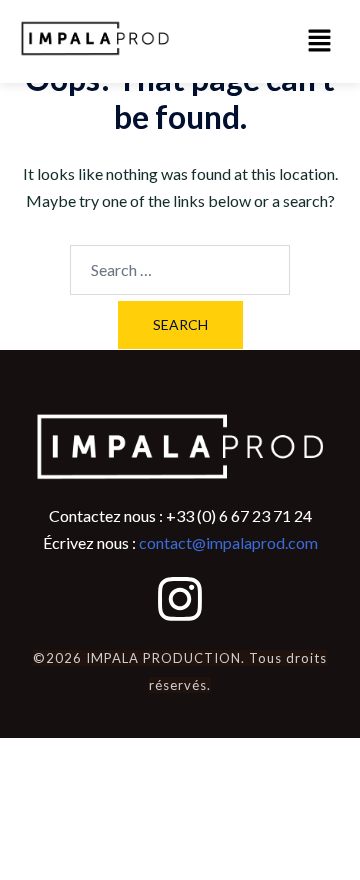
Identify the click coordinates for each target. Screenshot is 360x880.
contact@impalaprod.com (228, 542)
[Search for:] (180, 270)
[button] (320, 41)
